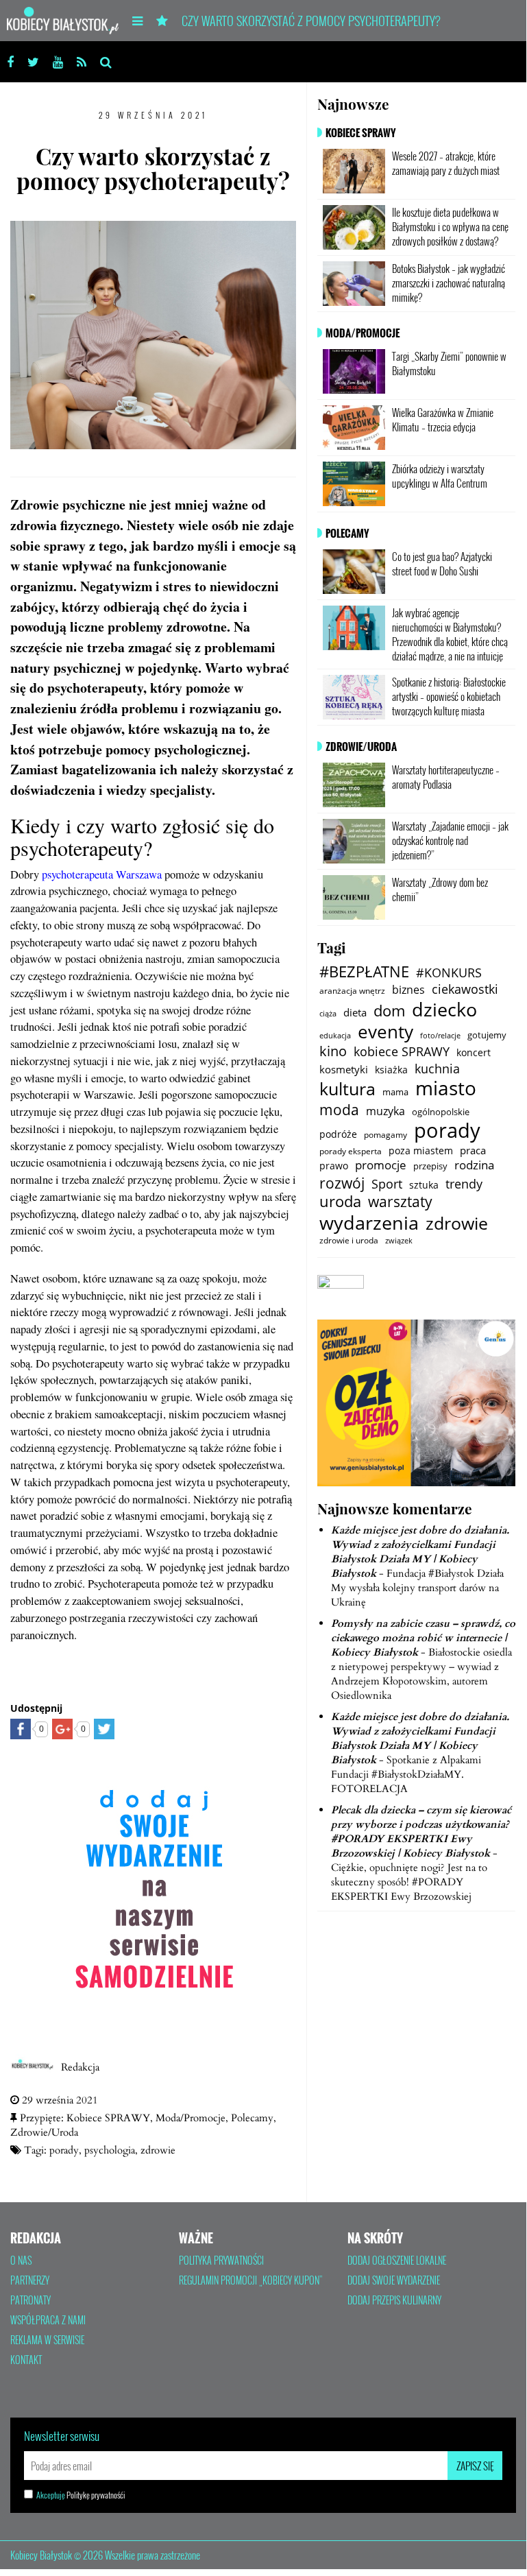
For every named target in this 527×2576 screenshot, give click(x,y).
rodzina (474, 1165)
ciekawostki (465, 989)
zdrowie (158, 2150)
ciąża (328, 1013)
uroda (340, 1202)
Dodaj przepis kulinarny (394, 2300)
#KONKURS (449, 973)
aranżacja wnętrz (352, 990)
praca (473, 1150)
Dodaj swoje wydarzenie (394, 2280)
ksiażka (391, 1070)
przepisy (430, 1166)
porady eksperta (351, 1151)
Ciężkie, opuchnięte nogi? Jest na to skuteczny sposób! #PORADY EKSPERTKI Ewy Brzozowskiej (409, 1882)
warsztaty (400, 1201)
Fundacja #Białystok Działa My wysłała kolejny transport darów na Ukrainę (417, 1588)
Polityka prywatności (221, 2261)
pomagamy (385, 1135)
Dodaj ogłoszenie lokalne (397, 2261)
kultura (347, 1089)
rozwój (342, 1183)
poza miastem (421, 1150)
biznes (408, 990)
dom (389, 1011)
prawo (334, 1166)
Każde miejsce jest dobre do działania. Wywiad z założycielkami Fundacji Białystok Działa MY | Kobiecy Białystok (420, 1552)
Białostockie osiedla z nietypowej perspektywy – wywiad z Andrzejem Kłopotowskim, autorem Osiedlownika (421, 1674)
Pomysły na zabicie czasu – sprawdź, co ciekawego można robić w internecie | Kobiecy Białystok (423, 1638)
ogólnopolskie (441, 1112)
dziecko (444, 1009)
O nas (21, 2261)
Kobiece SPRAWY (108, 2118)
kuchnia (437, 1069)
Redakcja (80, 2067)
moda (339, 1109)
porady (64, 2150)
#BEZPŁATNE (364, 972)
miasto (446, 1088)
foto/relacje (440, 1035)
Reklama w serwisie (47, 2340)
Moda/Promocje (191, 2118)
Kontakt (26, 2360)
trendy (464, 1184)
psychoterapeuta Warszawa (102, 874)
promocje (381, 1165)
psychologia (110, 2150)
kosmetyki (344, 1069)
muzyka (385, 1111)
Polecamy (252, 2118)
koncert (474, 1052)
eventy (385, 1031)
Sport (387, 1184)
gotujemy (487, 1035)
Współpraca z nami (48, 2320)
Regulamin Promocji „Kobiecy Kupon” (251, 2280)
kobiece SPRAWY (402, 1052)
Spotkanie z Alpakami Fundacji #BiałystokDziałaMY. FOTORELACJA (406, 1774)
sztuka (424, 1185)
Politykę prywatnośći (96, 2495)
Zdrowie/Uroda (44, 2132)
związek (399, 1241)
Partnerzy (30, 2280)
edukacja (335, 1035)
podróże (338, 1134)
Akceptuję (81, 2495)
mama (395, 1092)
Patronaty (30, 2300)
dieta (355, 1012)
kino (333, 1051)
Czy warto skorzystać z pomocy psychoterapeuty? (311, 21)
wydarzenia (369, 1223)
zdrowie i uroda (349, 1240)
